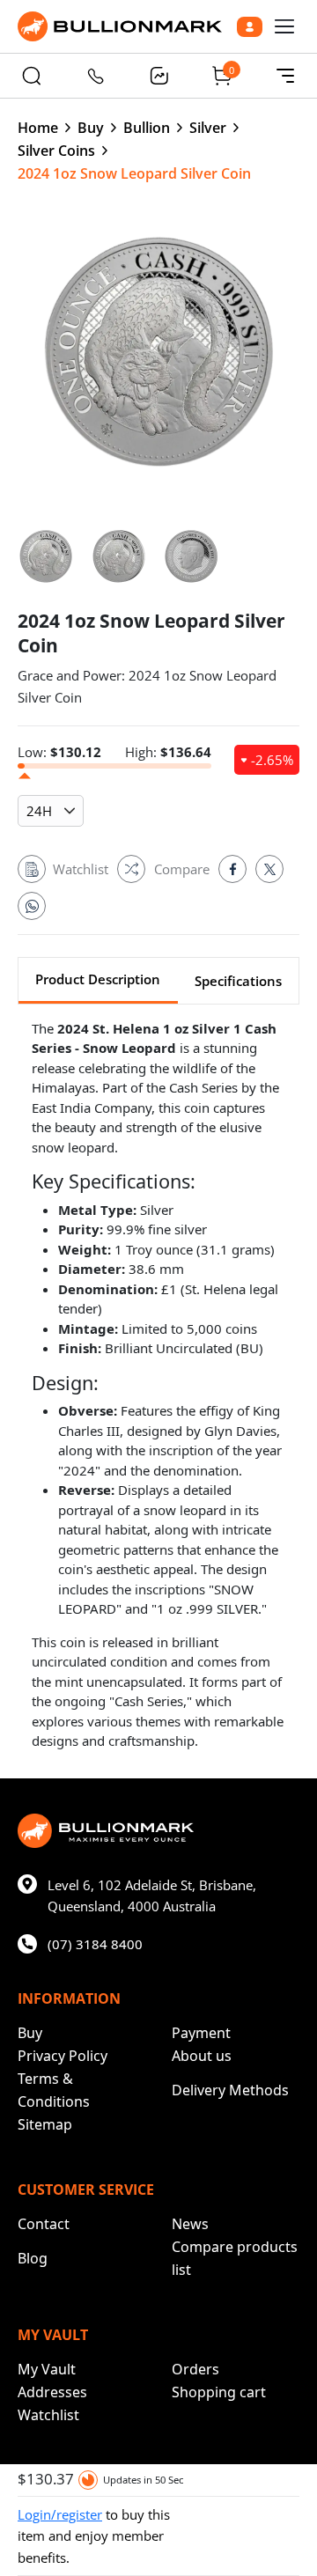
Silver (208, 128)
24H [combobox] (39, 811)
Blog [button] (33, 2258)
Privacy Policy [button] (63, 2056)
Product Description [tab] (98, 979)
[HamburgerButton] (284, 26)
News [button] (190, 2224)
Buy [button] (30, 2033)
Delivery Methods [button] (230, 2090)
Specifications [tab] (238, 981)
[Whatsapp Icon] (32, 906)
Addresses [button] (52, 2392)
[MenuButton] (285, 76)
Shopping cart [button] (219, 2392)
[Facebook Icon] (232, 869)
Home (38, 128)
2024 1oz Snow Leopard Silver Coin (134, 173)
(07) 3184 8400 (95, 1944)
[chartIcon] (158, 76)
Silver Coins (56, 151)
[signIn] (250, 27)
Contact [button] (44, 2224)
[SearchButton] (32, 76)
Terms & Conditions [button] (54, 2090)
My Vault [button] (47, 2369)
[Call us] (95, 76)
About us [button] (202, 2056)
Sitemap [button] (45, 2124)
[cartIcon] (222, 76)
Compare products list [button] (235, 2258)
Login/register (60, 2514)
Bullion (147, 128)
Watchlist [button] (48, 2415)
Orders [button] (195, 2369)
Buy (91, 128)
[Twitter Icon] (269, 869)
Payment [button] (201, 2033)
